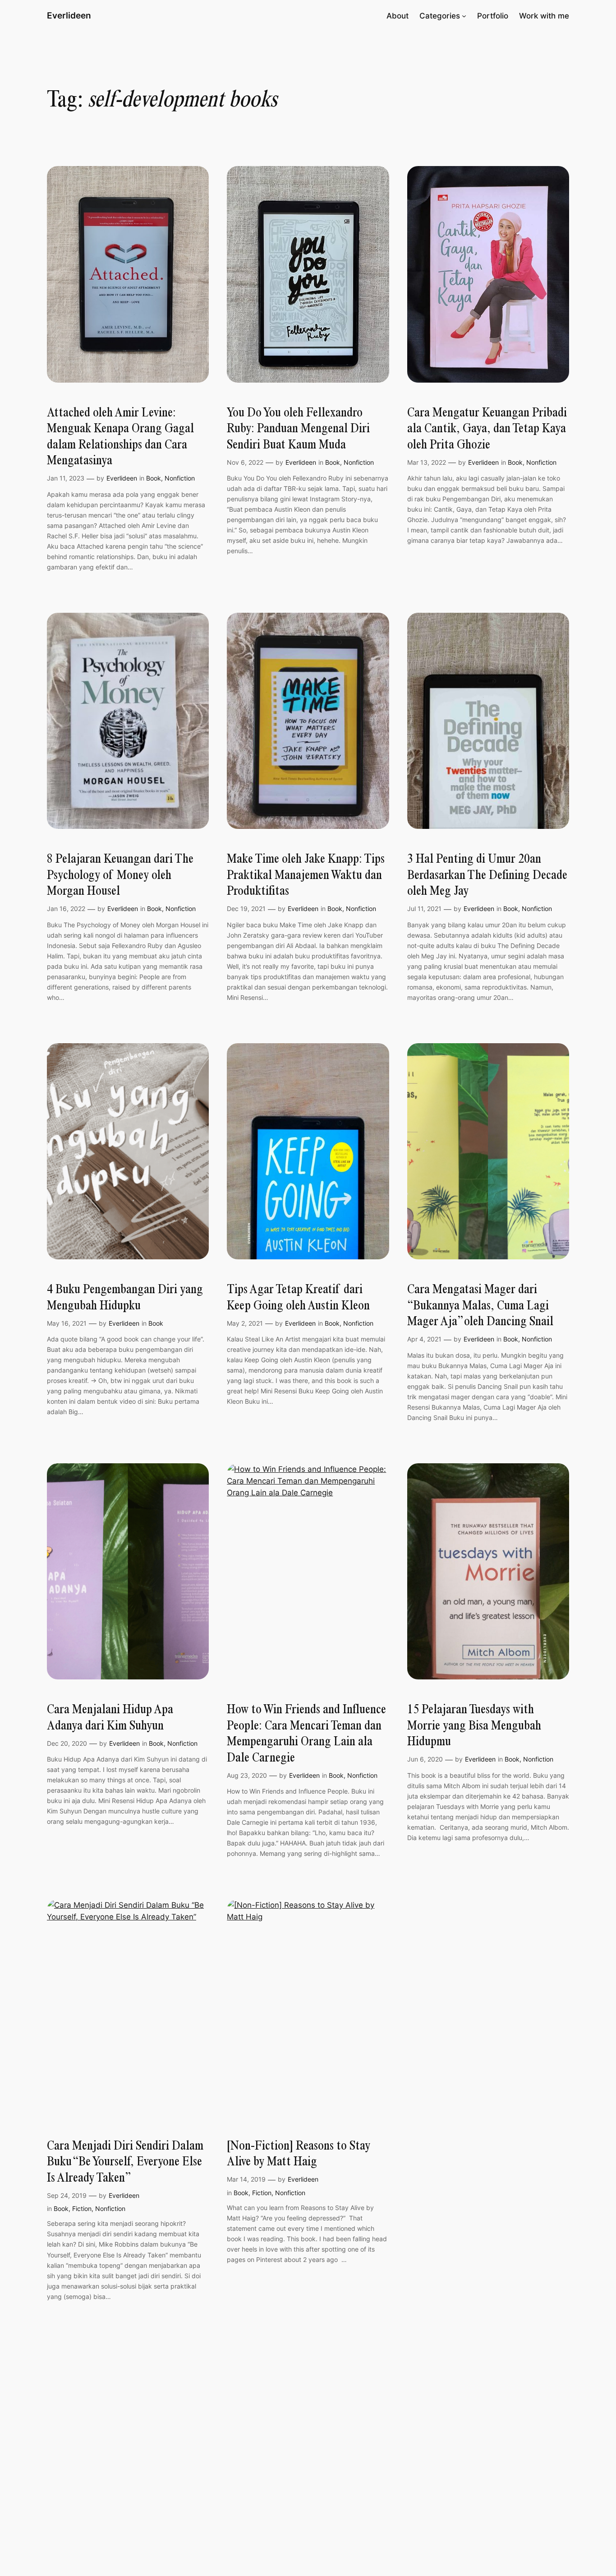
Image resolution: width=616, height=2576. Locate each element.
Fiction (82, 2208)
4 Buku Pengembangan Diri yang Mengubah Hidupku (125, 1297)
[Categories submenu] (464, 16)
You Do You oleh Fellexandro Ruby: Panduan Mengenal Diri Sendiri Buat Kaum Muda (298, 428)
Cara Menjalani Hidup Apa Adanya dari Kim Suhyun (110, 1717)
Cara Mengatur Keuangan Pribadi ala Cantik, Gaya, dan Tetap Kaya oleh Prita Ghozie (487, 428)
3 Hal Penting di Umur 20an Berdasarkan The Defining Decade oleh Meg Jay (487, 874)
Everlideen (69, 15)
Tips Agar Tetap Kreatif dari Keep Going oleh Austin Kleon (298, 1297)
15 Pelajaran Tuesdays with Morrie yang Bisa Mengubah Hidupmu (474, 1725)
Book (154, 478)
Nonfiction (180, 478)
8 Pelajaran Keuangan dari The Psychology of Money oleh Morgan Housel (120, 874)
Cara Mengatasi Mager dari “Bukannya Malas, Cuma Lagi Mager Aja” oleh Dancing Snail (480, 1305)
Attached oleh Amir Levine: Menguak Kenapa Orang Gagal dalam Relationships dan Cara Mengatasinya (120, 436)
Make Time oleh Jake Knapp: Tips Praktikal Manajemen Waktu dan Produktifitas (306, 874)
